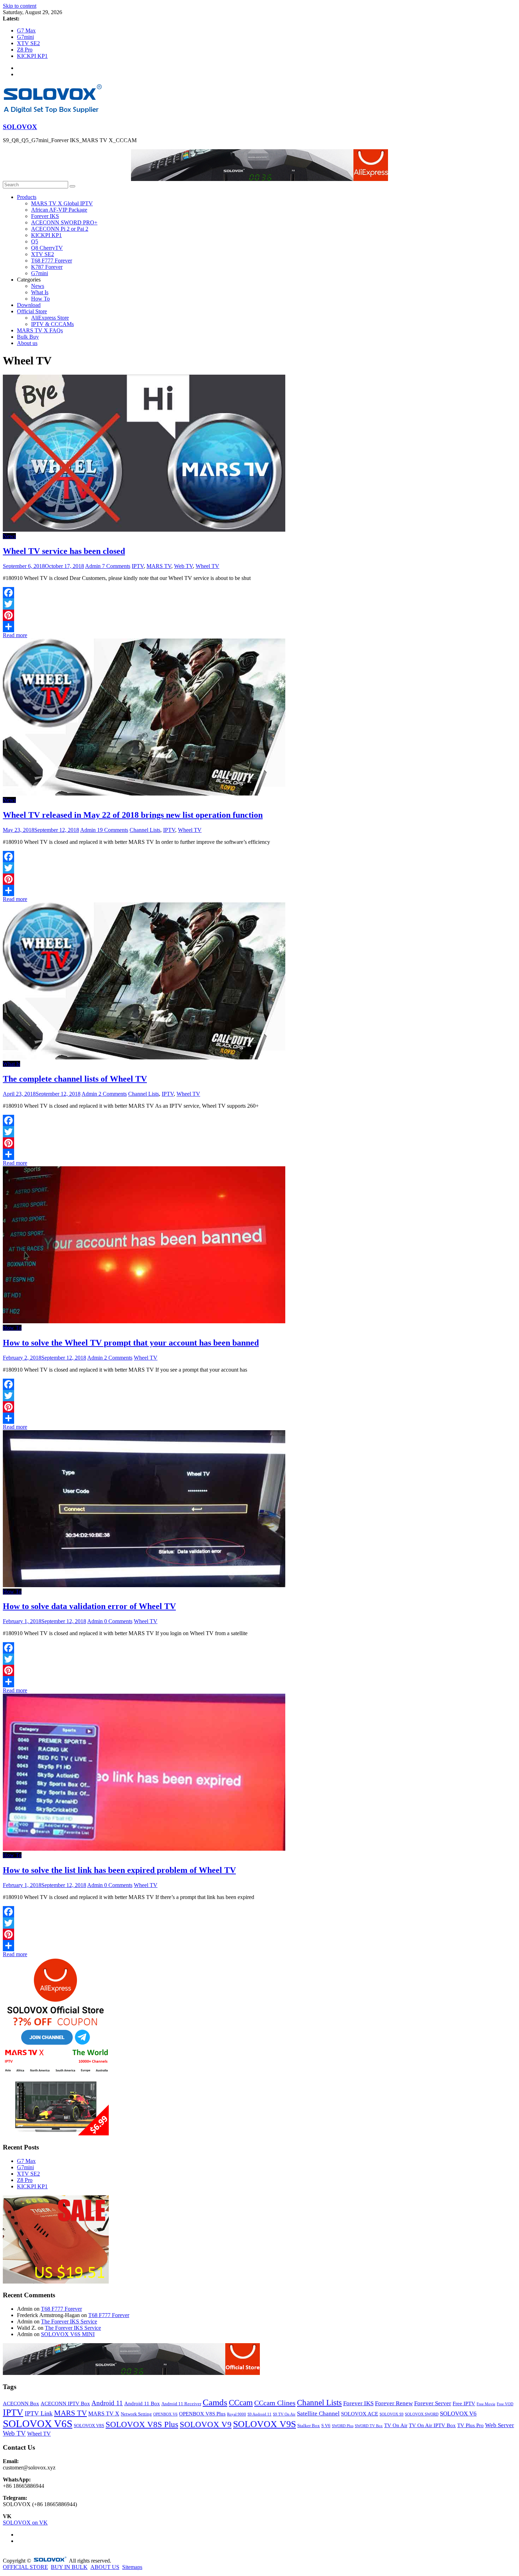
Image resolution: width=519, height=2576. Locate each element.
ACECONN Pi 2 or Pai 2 (60, 229)
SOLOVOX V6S (38, 2424)
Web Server (500, 2425)
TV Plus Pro (470, 2425)
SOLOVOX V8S (89, 2426)
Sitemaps (132, 2567)
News (38, 286)
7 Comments (116, 566)
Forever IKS (45, 216)
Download (29, 305)
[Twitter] (259, 604)
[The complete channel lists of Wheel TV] (144, 1057)
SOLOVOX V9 (206, 2424)
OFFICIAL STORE (25, 2567)
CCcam (241, 2402)
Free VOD (505, 2404)
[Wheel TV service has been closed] (144, 530)
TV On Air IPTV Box (432, 2425)
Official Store (32, 311)
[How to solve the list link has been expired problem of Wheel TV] (144, 1849)
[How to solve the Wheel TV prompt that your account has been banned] (144, 1321)
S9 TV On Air (284, 2414)
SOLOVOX (20, 127)
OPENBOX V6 (165, 2414)
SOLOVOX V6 (458, 2414)
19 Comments (113, 830)
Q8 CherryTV (47, 248)
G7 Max (26, 31)
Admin (94, 566)
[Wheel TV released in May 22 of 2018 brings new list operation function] (144, 794)
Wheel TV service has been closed (64, 551)
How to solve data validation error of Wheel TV (89, 1606)
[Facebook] (259, 593)
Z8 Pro (25, 50)
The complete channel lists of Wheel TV (75, 1079)
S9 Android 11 (259, 2414)
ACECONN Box (21, 2403)
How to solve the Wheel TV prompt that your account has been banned (131, 1343)
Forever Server (433, 2403)
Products (27, 197)
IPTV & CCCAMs (52, 324)
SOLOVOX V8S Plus (142, 2424)
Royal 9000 (237, 2414)
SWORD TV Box (369, 2426)
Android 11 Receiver (181, 2404)
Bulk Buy (28, 337)
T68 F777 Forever (52, 261)
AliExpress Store (50, 318)
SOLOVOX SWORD (422, 2414)
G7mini (25, 37)
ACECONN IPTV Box (65, 2403)
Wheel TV (207, 566)
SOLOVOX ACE (360, 2414)
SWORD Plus (343, 2426)
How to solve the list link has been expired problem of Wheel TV (119, 1870)
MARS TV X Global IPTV (62, 203)
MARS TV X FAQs (40, 330)
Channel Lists (145, 830)
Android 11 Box (142, 2403)
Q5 (35, 241)
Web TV (183, 566)
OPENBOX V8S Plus (202, 2414)
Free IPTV (464, 2403)
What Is (40, 292)
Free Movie (486, 2404)
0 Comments (118, 1621)
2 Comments (113, 1094)
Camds (215, 2402)
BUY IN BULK (69, 2567)
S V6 (326, 2426)
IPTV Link (39, 2413)
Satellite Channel (318, 2414)
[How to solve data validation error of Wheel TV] (144, 1585)
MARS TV (159, 566)
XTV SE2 (28, 43)
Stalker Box (309, 2426)
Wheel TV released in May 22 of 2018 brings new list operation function (133, 815)
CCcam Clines (275, 2403)
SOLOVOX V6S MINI (68, 2334)
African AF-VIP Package (59, 210)
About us (27, 343)
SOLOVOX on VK (25, 2523)
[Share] (259, 627)
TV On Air (396, 2425)
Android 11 (107, 2403)
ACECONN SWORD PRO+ (64, 222)
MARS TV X (104, 2414)
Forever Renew (394, 2403)
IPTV (138, 566)
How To (40, 299)
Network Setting (136, 2414)
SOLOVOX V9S (264, 2424)
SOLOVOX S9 (392, 2414)
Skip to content (20, 6)
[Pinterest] (259, 615)
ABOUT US (105, 2567)
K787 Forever (47, 267)
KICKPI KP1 (32, 56)
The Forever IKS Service (69, 2321)
